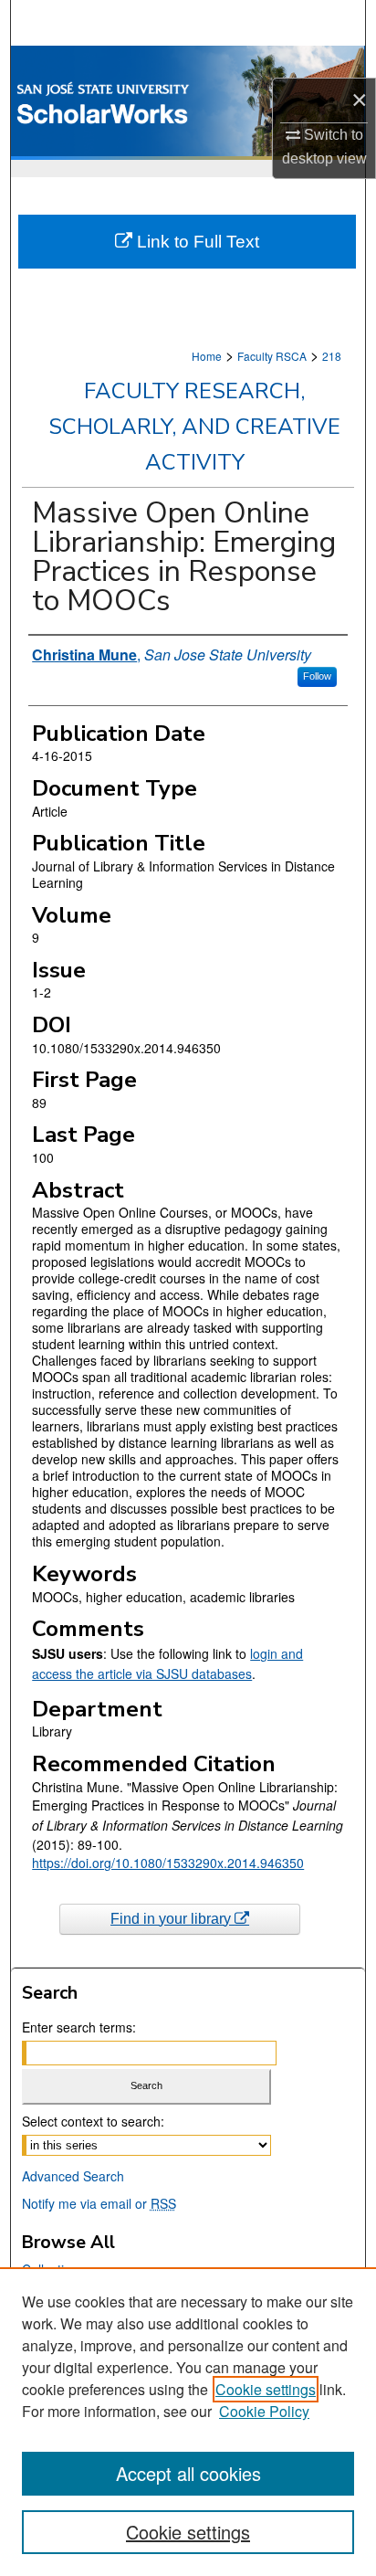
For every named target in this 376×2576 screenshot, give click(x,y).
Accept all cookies (188, 2473)
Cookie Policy (264, 2411)
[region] (188, 2422)
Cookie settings (266, 2389)
